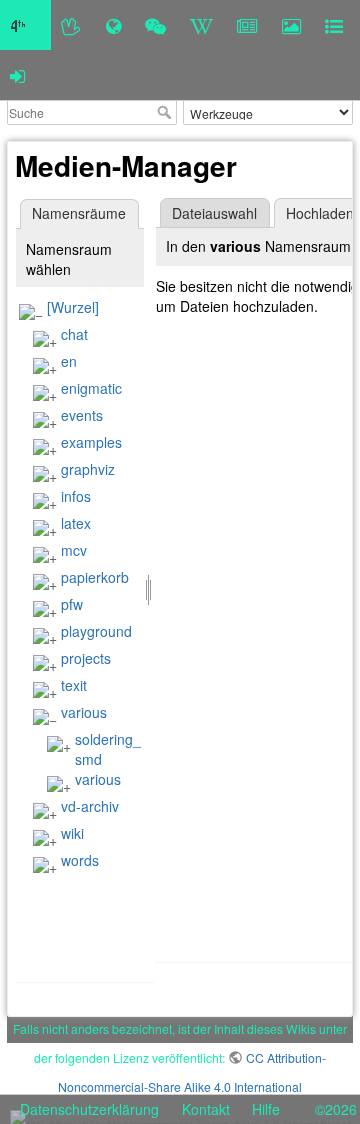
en (69, 361)
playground (96, 631)
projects (86, 658)
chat (74, 334)
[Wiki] (201, 25)
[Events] (155, 25)
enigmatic (91, 388)
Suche (166, 112)
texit (74, 685)
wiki (72, 833)
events (82, 415)
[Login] (17, 75)
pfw (72, 604)
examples (91, 442)
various (84, 712)
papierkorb (95, 577)
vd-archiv (90, 806)
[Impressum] (334, 25)
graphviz (88, 469)
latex (76, 523)
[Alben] (291, 25)
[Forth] (71, 25)
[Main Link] (25, 25)
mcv (74, 550)
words (80, 860)
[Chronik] (113, 25)
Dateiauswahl (214, 213)
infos (76, 496)
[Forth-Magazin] (247, 25)
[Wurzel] (73, 307)
